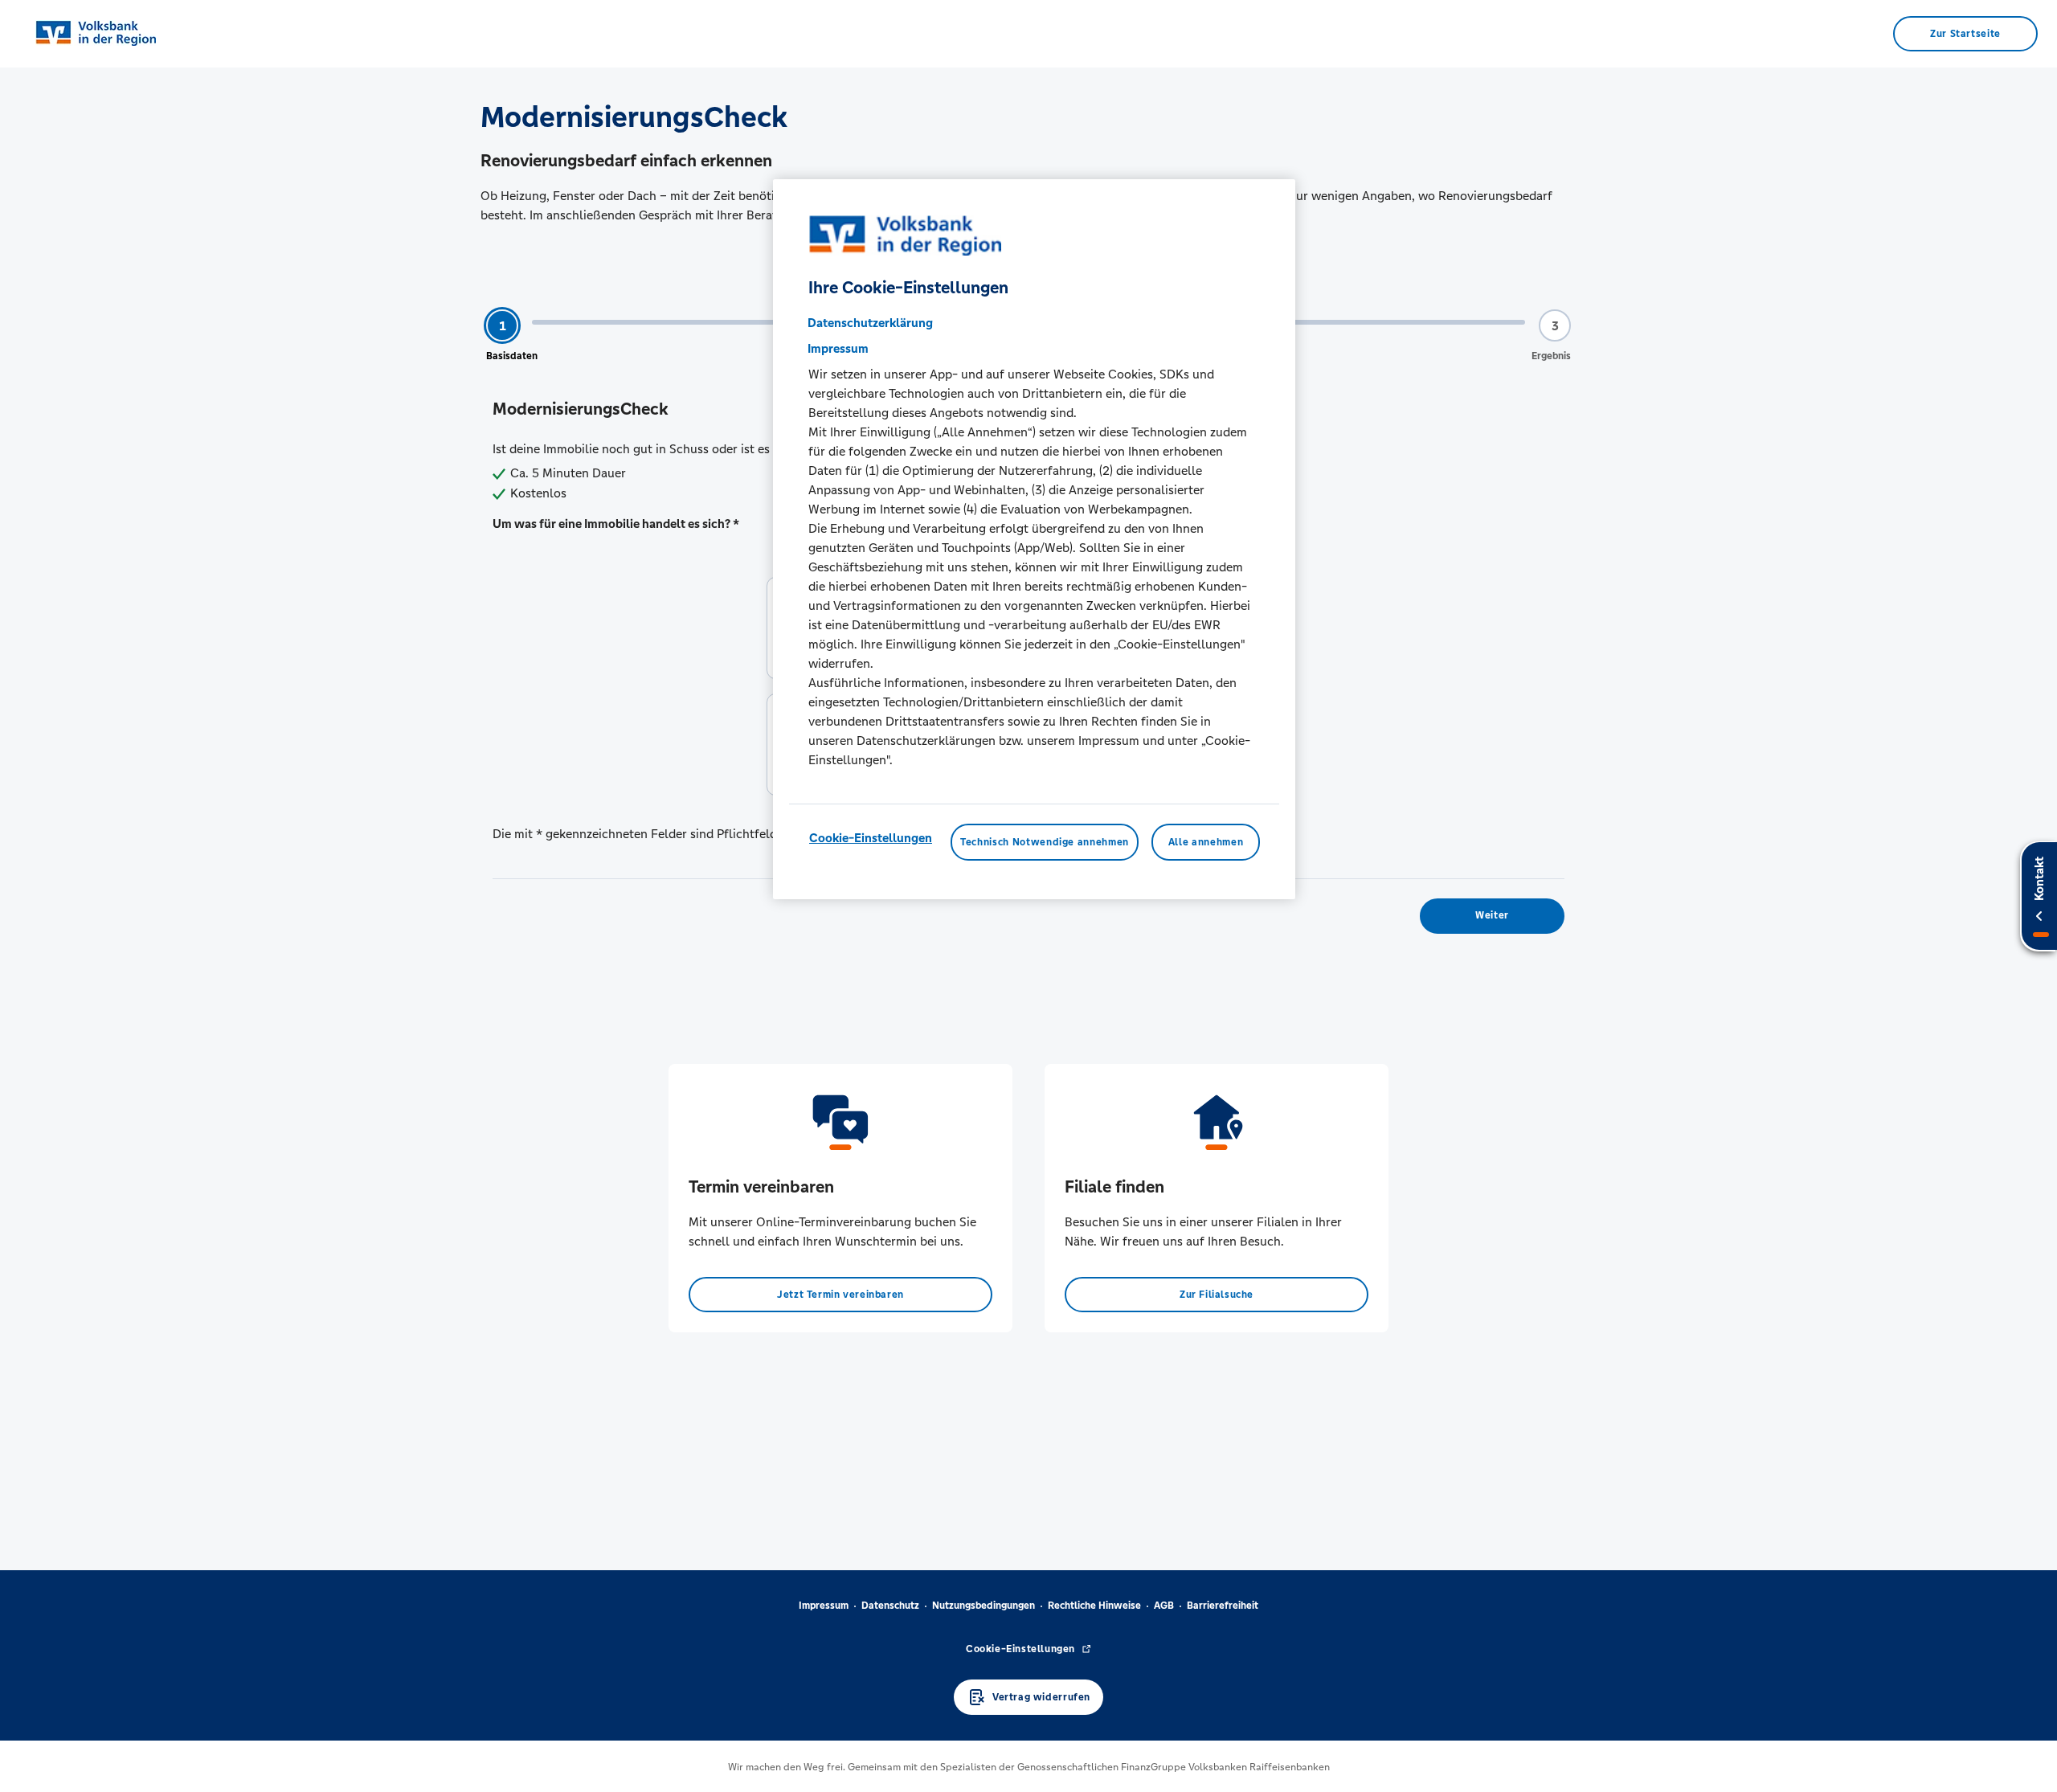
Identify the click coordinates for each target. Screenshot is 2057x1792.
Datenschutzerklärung (870, 323)
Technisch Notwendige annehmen (1045, 842)
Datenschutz (890, 1606)
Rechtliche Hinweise (1094, 1606)
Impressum (824, 1606)
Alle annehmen (1206, 842)
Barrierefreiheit (1223, 1606)
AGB (1164, 1606)
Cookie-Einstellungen (871, 838)
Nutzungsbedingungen (984, 1606)
